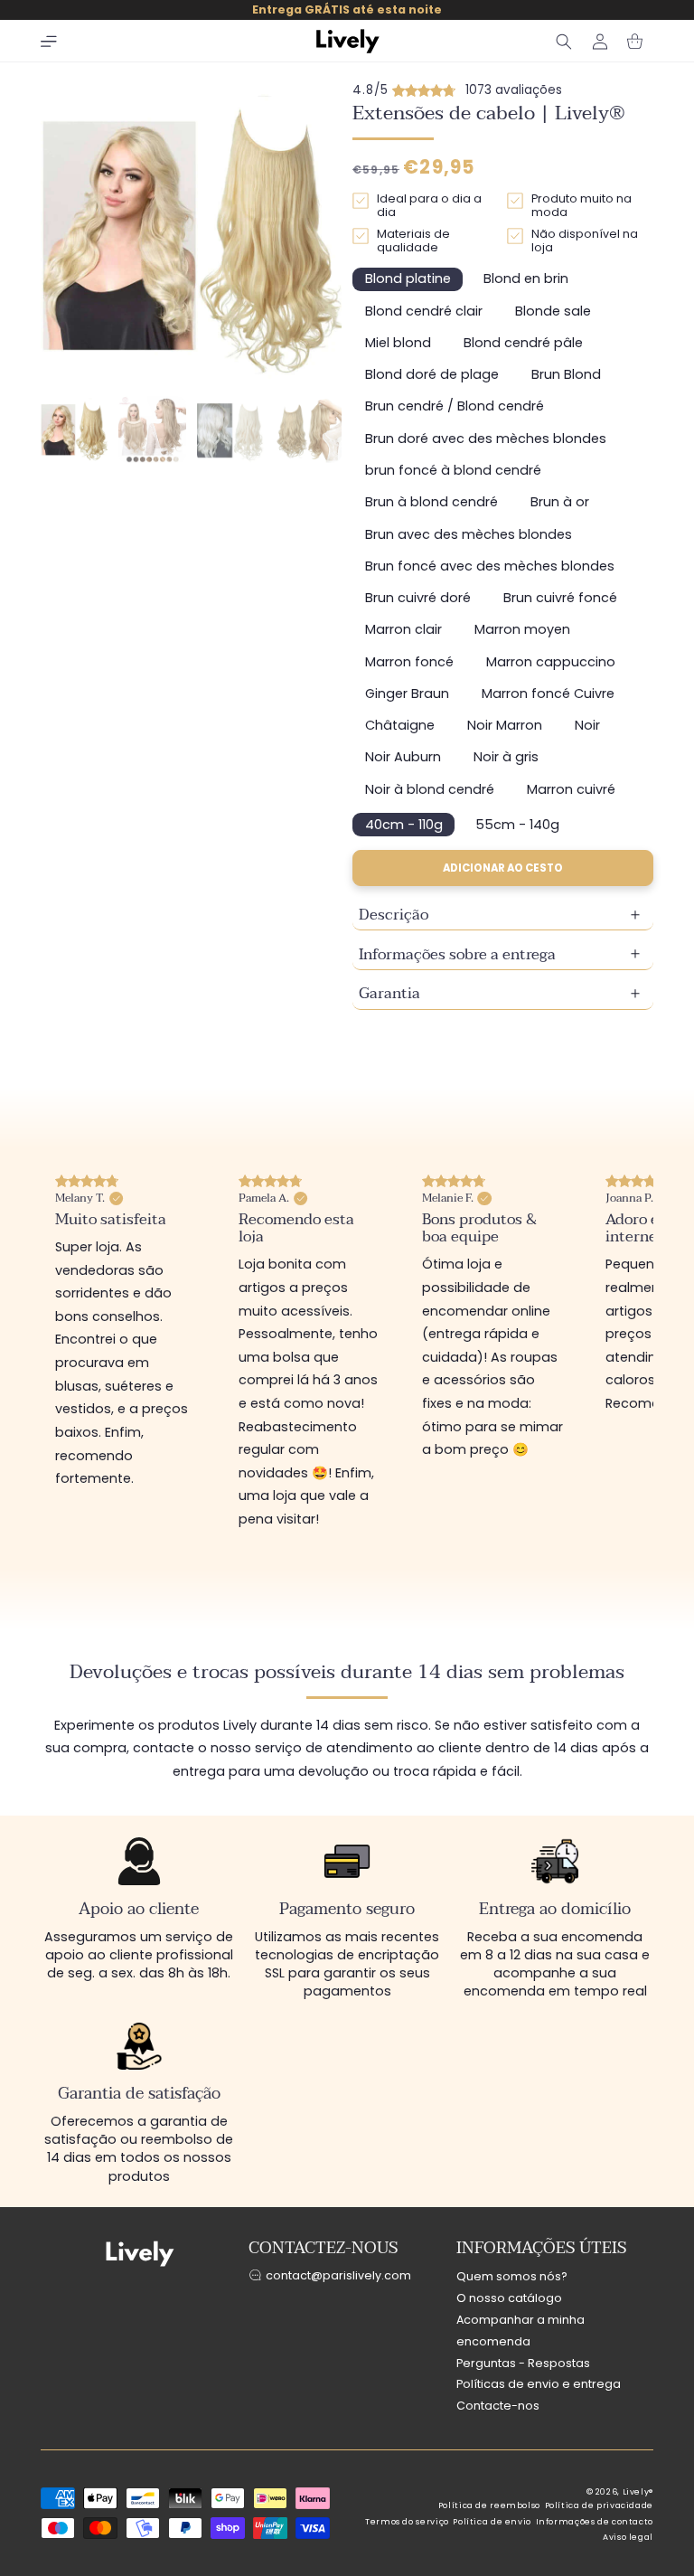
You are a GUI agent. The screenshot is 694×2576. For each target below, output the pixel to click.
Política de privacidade (600, 2505)
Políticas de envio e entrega (539, 2384)
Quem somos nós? (512, 2276)
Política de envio (492, 2522)
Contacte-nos (498, 2406)
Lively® (638, 2492)
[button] (49, 42)
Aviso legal (628, 2537)
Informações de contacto (595, 2522)
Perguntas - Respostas (523, 2363)
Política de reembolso (489, 2505)
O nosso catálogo (509, 2298)
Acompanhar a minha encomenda (520, 2331)
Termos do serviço (407, 2522)
